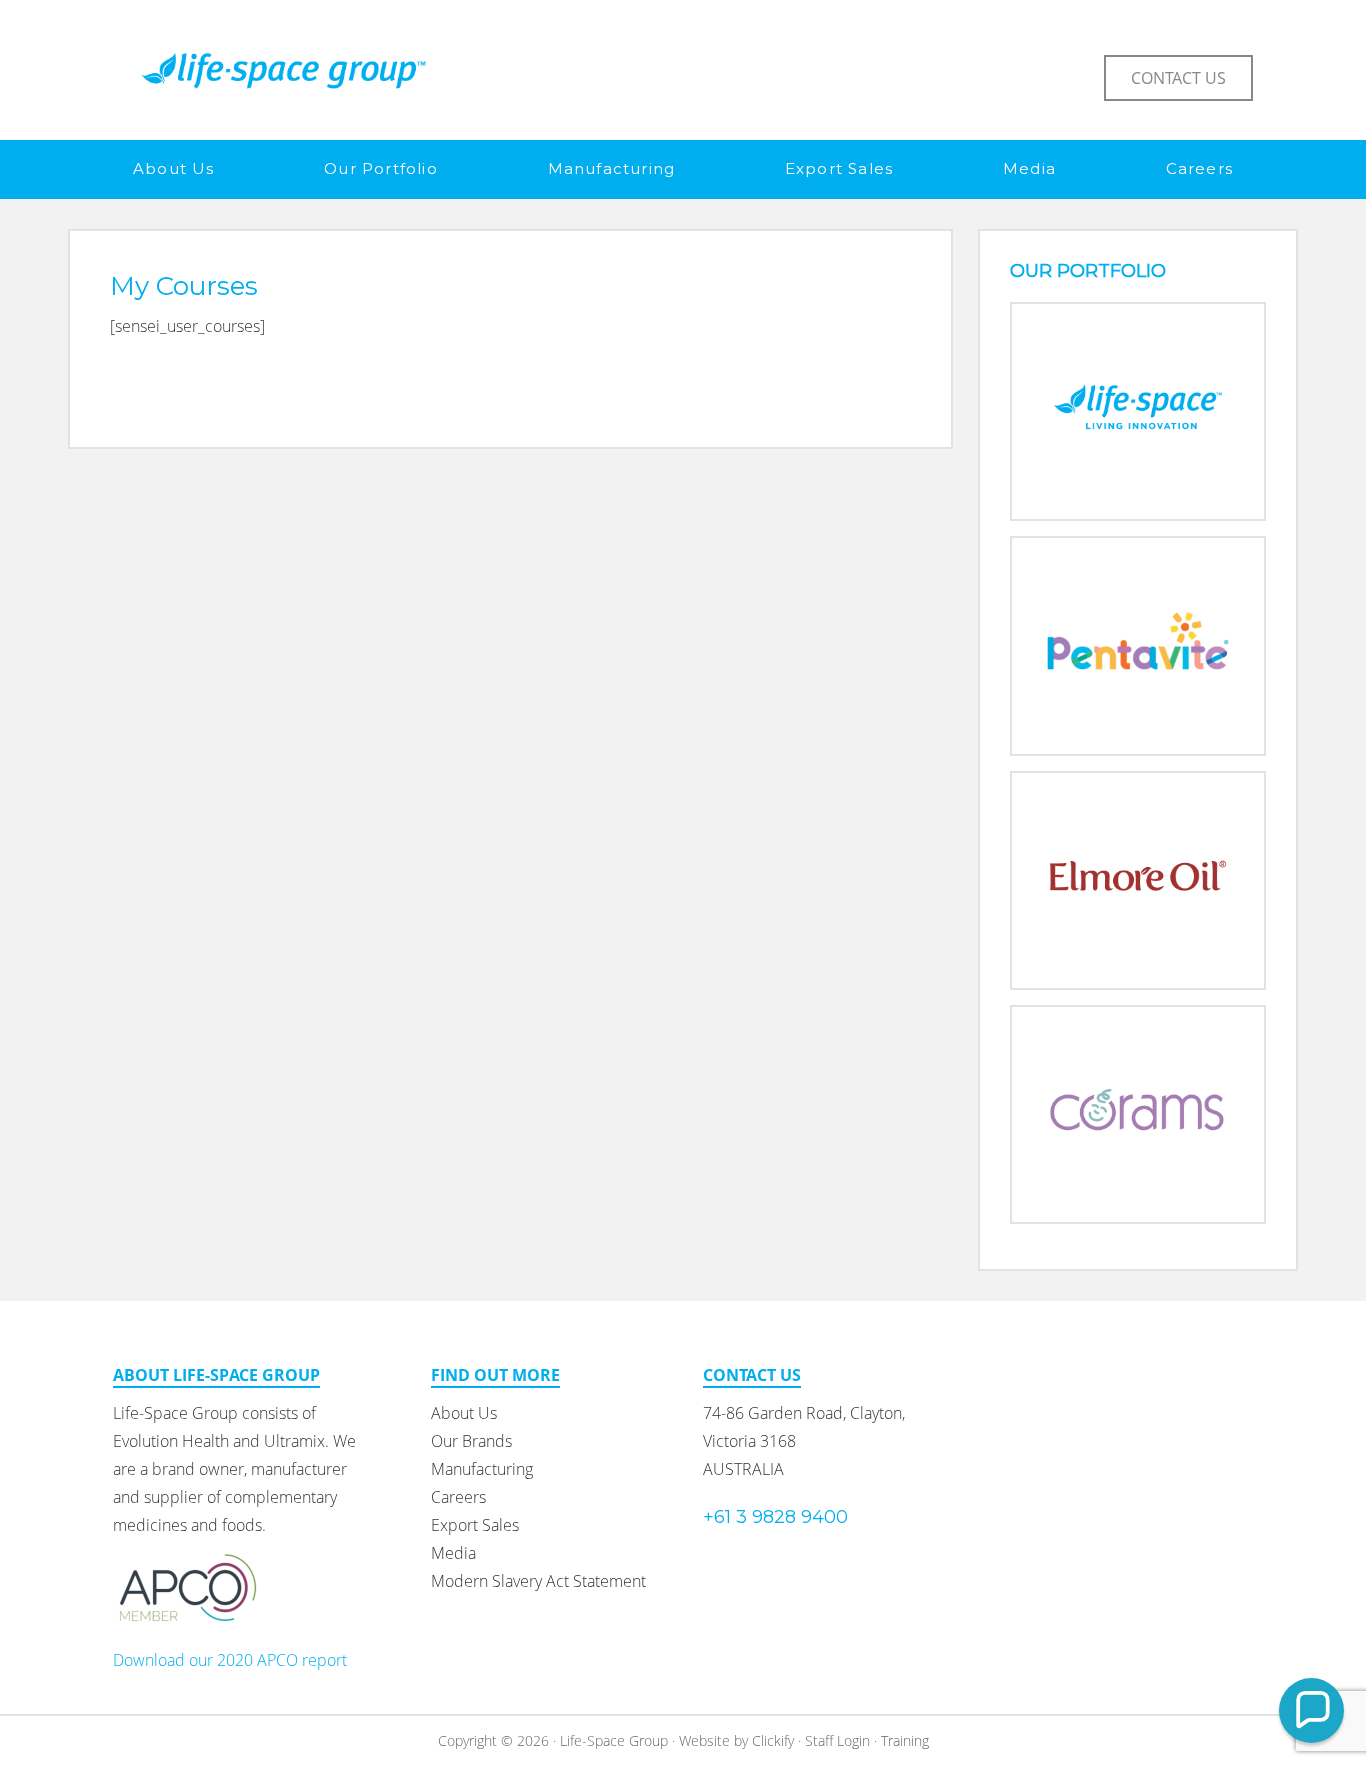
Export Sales (475, 1525)
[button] (1311, 1710)
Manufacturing (482, 1469)
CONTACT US (1178, 78)
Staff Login (837, 1740)
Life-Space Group (283, 70)
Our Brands (471, 1441)
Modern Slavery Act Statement (538, 1581)
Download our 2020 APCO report (230, 1660)
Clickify (773, 1740)
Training (905, 1740)
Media (453, 1553)
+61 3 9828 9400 (775, 1517)
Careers (458, 1497)
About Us (464, 1413)
